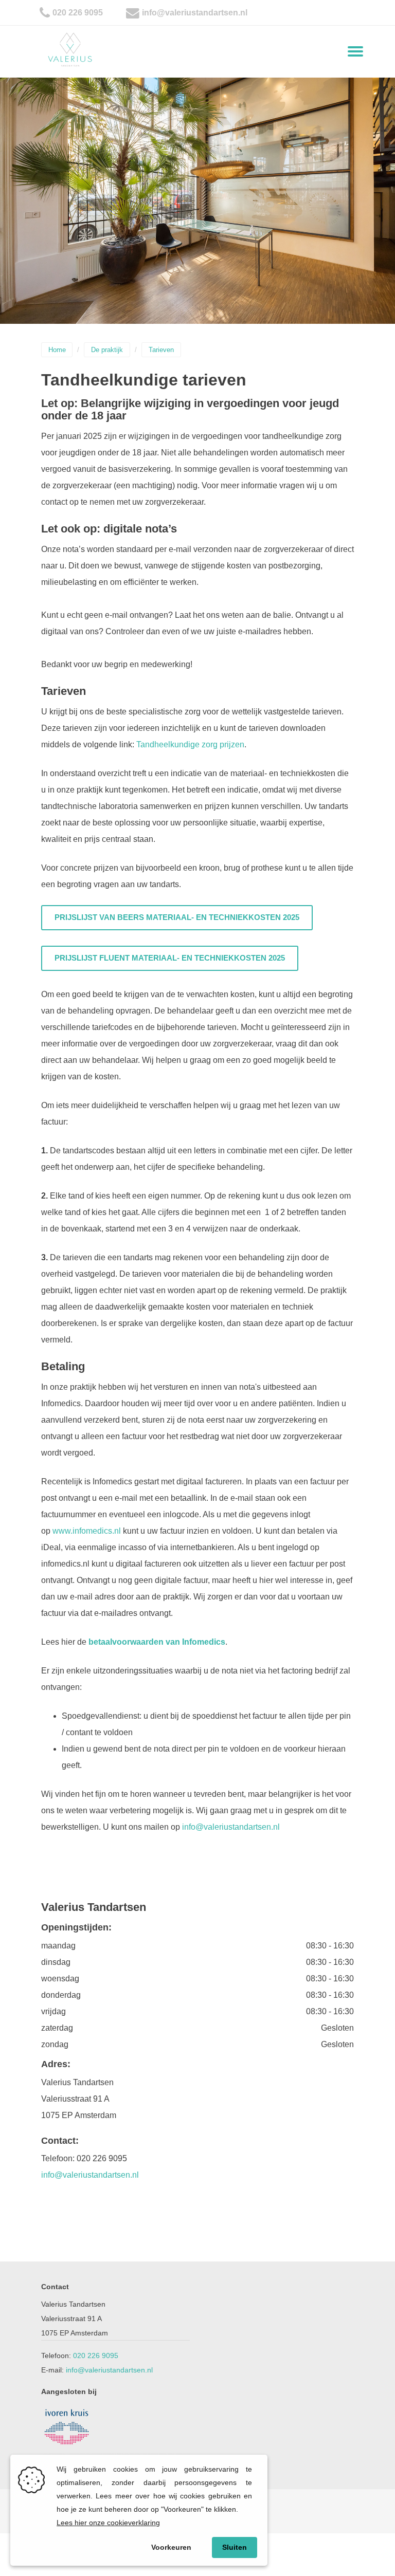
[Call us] (45, 13)
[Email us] (133, 13)
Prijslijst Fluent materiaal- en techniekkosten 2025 (170, 958)
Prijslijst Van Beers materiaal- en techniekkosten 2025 (177, 917)
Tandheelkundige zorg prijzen (190, 744)
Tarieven (161, 350)
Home (57, 350)
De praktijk (107, 350)
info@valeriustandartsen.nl (195, 13)
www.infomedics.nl (87, 1531)
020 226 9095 (78, 13)
